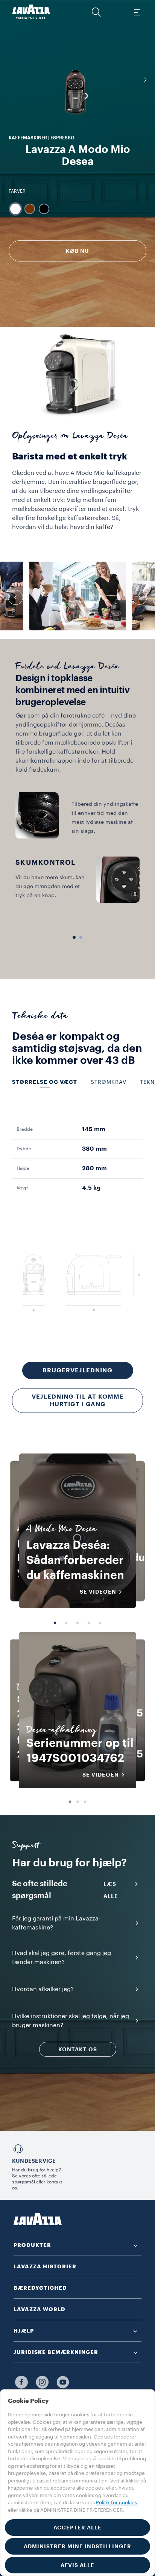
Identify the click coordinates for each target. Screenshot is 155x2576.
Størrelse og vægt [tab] (45, 1082)
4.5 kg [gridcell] (91, 1188)
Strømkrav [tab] (109, 1082)
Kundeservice (34, 2161)
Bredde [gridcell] (25, 1129)
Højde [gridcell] (23, 1168)
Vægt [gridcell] (22, 1188)
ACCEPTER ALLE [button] (77, 2528)
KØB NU (77, 251)
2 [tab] (66, 1623)
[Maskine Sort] (44, 209)
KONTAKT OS (78, 2049)
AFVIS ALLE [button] (77, 2565)
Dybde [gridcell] (24, 1149)
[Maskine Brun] (30, 209)
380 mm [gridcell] (94, 1149)
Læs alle (111, 1890)
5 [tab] (100, 1623)
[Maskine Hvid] (15, 209)
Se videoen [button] (98, 1592)
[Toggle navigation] (137, 12)
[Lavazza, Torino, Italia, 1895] (31, 12)
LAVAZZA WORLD (40, 2309)
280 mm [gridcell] (94, 1168)
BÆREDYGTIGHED (40, 2288)
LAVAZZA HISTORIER (45, 2266)
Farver (17, 191)
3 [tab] (77, 1623)
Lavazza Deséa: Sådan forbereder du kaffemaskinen (75, 1560)
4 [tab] (89, 1623)
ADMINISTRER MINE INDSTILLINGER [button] (77, 2546)
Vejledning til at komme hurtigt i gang (78, 1401)
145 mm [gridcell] (94, 1129)
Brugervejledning (77, 1370)
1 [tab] (55, 1623)
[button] (96, 12)
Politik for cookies (116, 2503)
